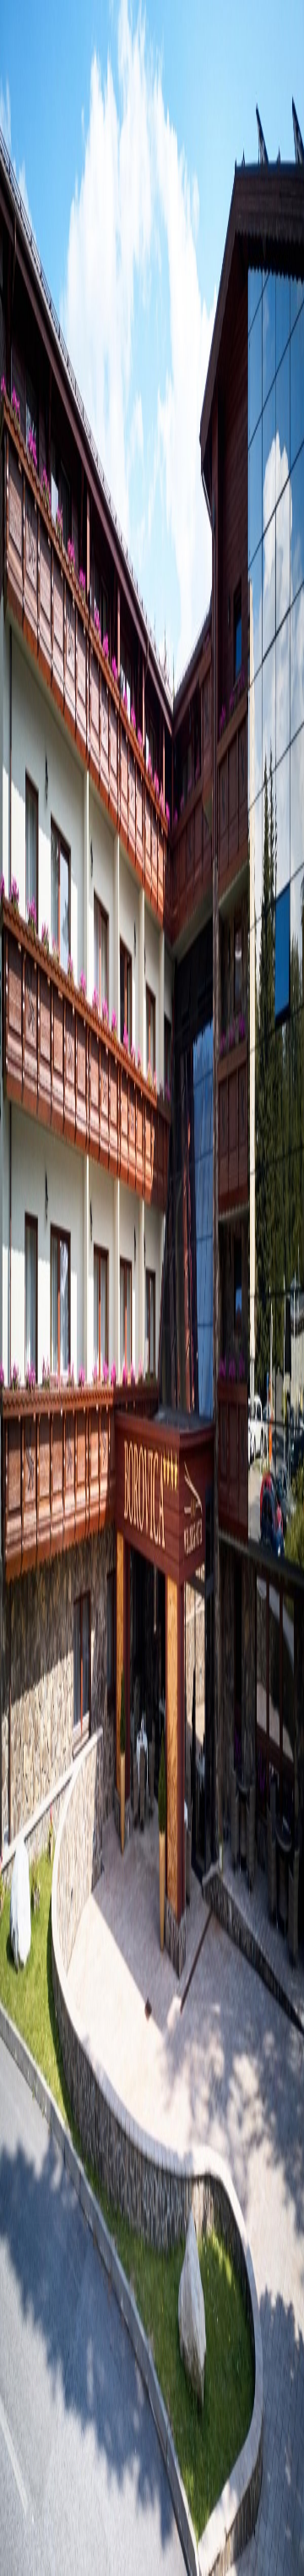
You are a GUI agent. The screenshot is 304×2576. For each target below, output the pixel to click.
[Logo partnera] (152, 1824)
